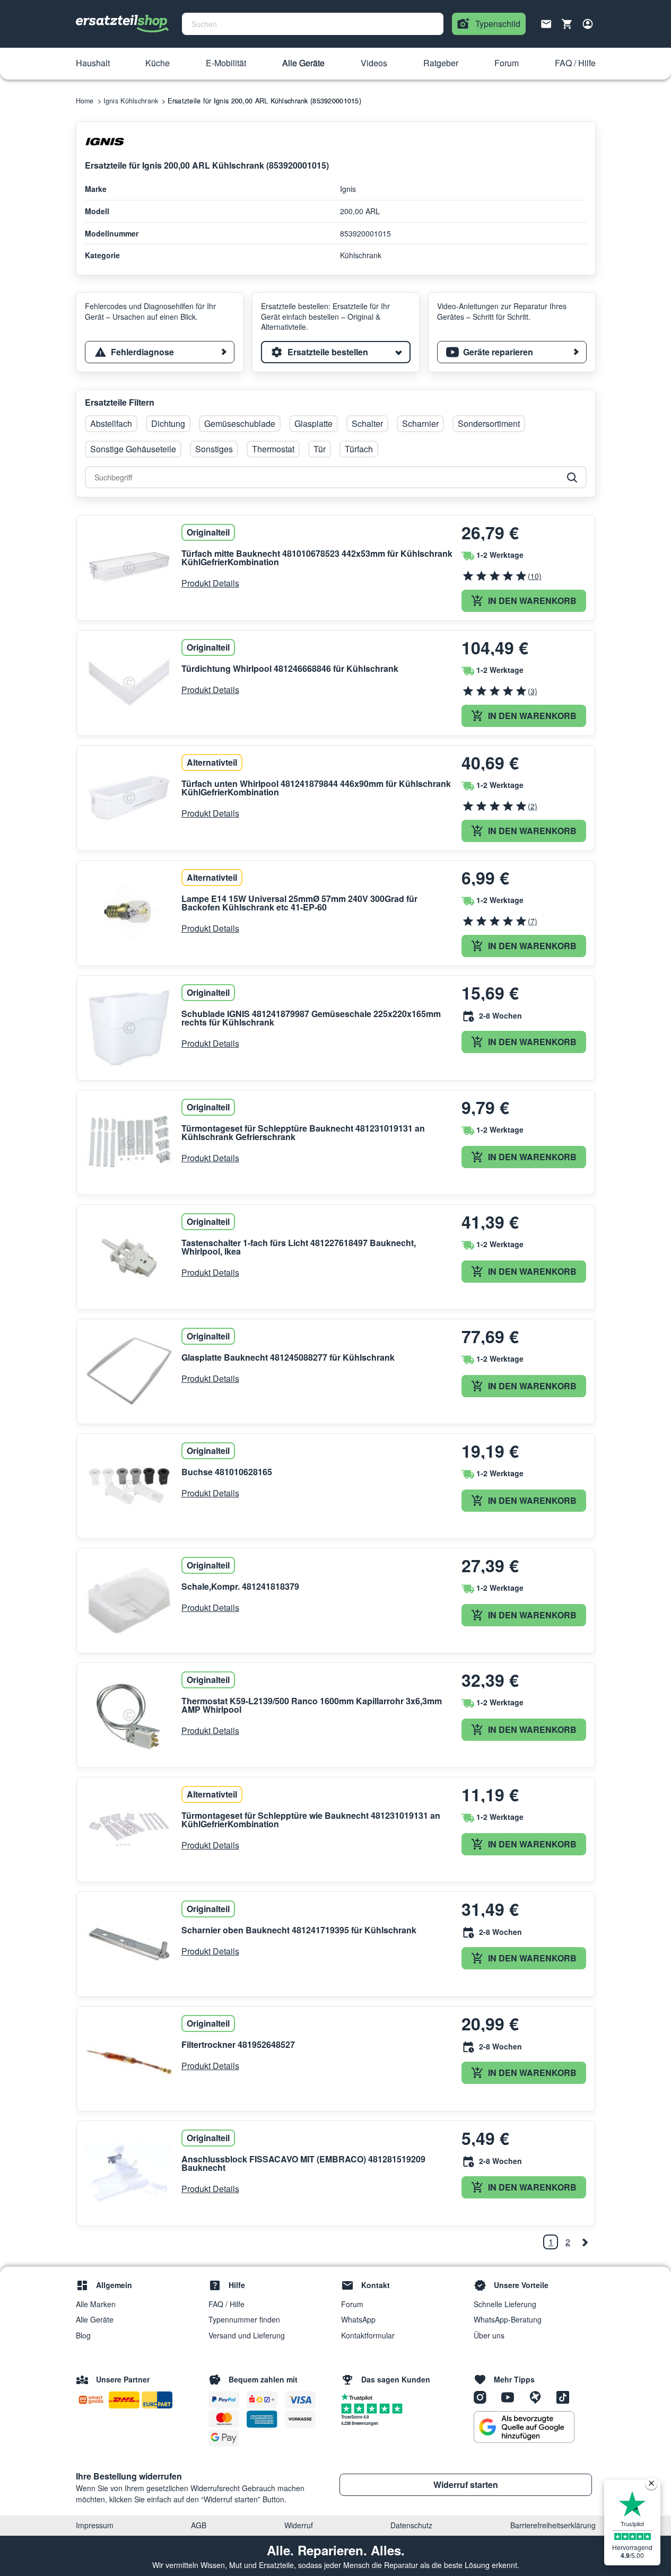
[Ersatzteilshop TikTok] (565, 2397)
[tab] (160, 352)
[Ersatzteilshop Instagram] (484, 2397)
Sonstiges (214, 449)
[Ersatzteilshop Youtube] (511, 2397)
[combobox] (313, 24)
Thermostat (273, 449)
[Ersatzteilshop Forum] (539, 2397)
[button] (93, 64)
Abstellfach (111, 423)
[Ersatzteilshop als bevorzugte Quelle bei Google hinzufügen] (524, 2427)
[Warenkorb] (567, 24)
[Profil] (588, 24)
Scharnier (420, 423)
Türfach (359, 449)
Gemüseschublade (240, 423)
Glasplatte (313, 423)
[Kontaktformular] (546, 23)
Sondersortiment (489, 423)
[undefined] (585, 2242)
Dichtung (168, 423)
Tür (320, 449)
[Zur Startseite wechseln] (123, 24)
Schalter (367, 423)
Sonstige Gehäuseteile (133, 449)
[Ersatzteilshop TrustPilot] (359, 2396)
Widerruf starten (466, 2485)
